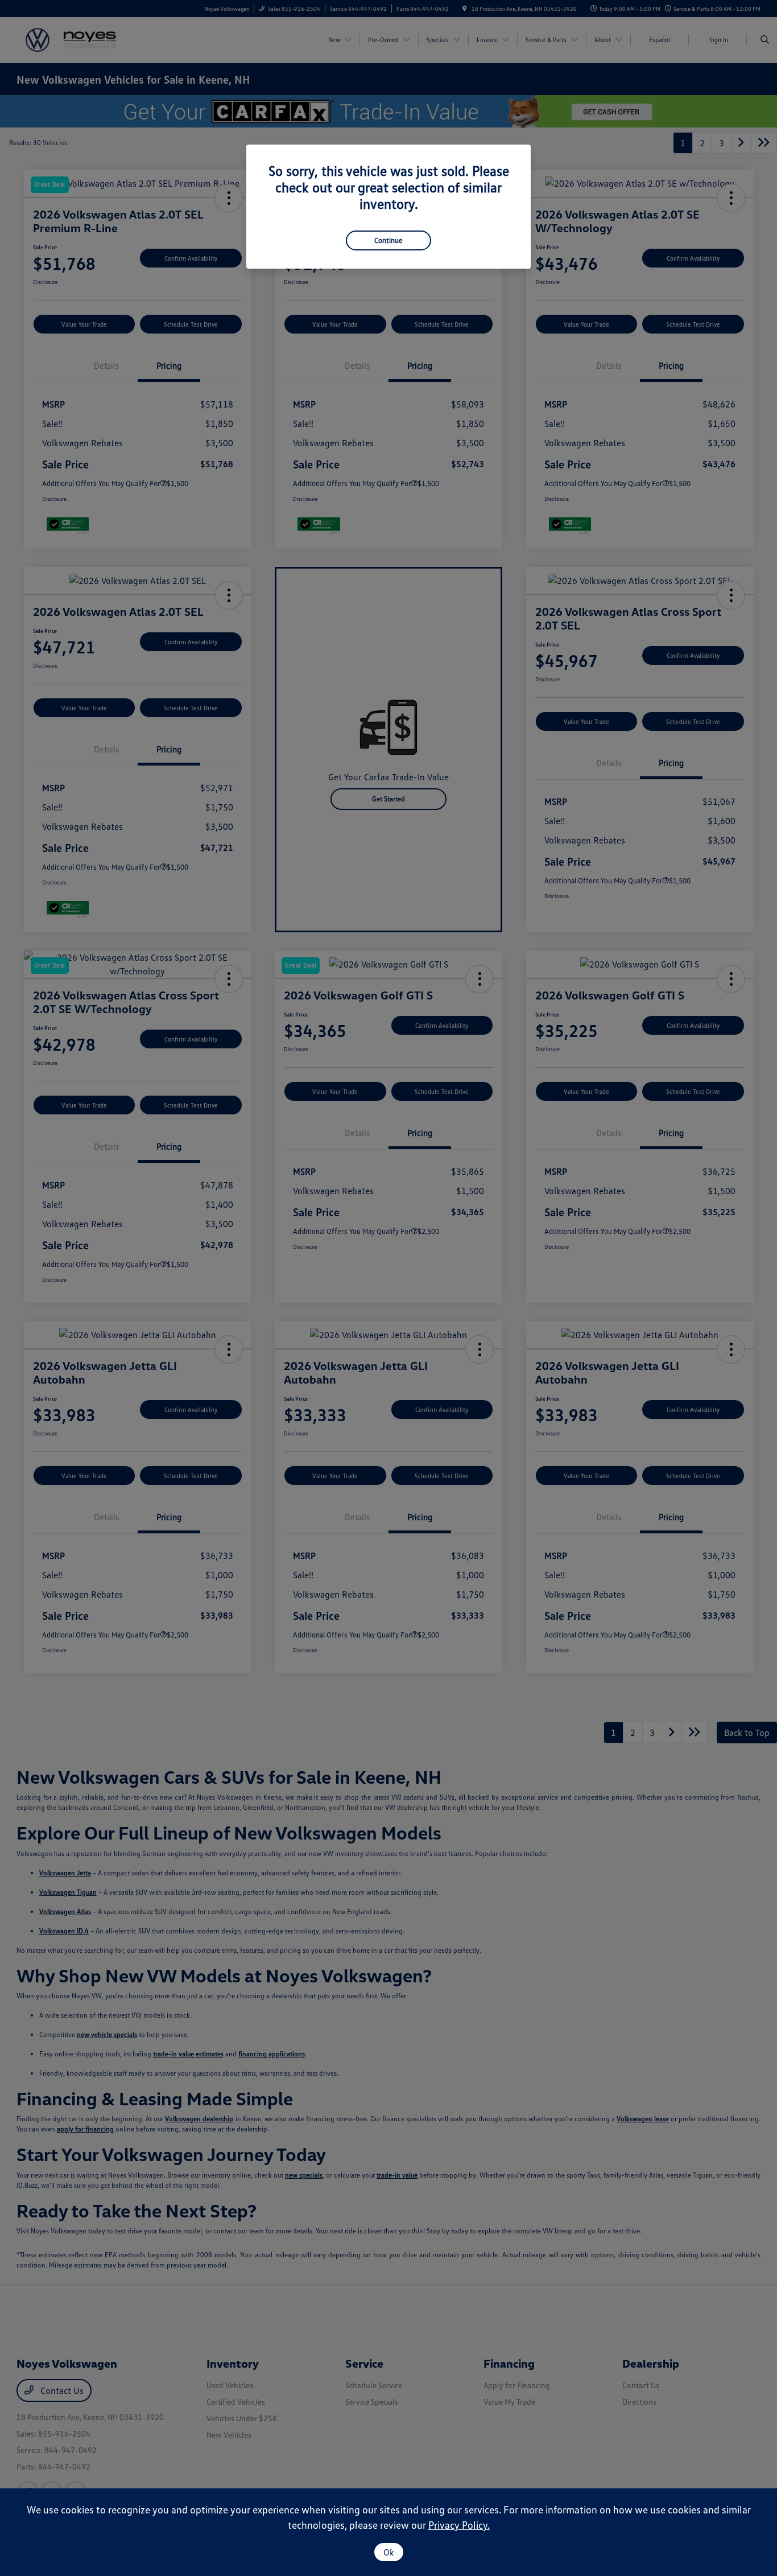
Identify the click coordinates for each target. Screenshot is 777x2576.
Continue (388, 240)
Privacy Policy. (459, 2525)
